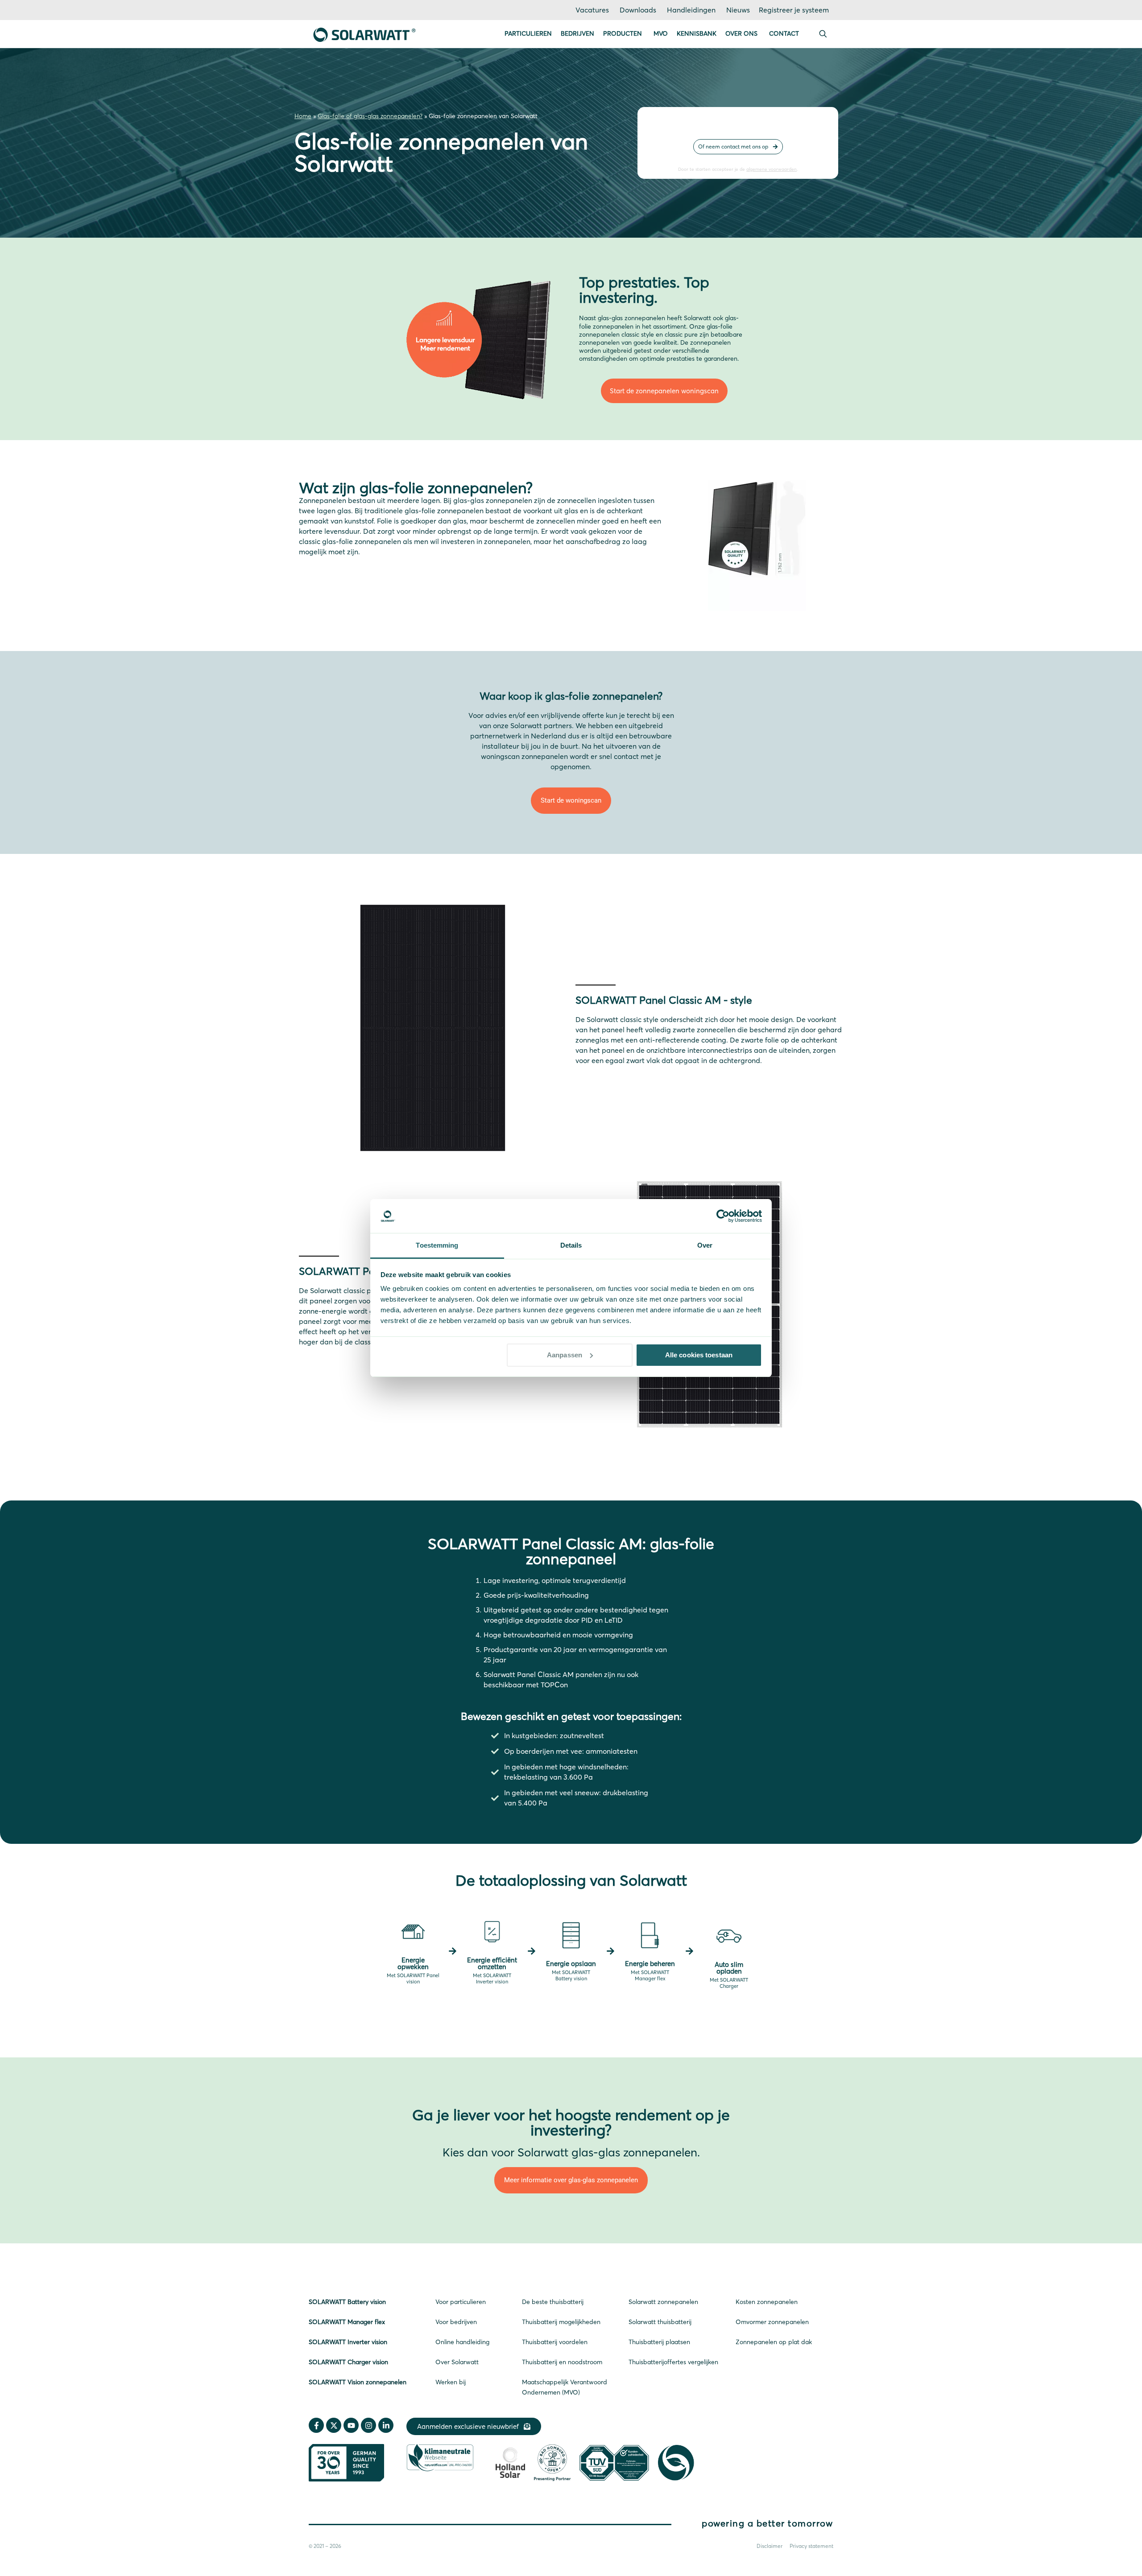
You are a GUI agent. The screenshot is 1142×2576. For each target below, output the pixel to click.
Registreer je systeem (794, 10)
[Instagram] (368, 2425)
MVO (661, 33)
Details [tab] (571, 1245)
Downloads (638, 10)
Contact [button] (784, 33)
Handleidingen (691, 10)
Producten (623, 33)
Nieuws (738, 10)
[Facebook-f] (316, 2425)
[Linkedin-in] (386, 2425)
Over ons (741, 33)
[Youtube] (351, 2425)
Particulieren (528, 33)
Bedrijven (577, 33)
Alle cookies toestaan (699, 1355)
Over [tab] (705, 1245)
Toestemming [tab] (437, 1245)
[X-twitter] (334, 2425)
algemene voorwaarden (772, 169)
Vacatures (592, 10)
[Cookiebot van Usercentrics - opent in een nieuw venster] (723, 1216)
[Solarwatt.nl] (364, 34)
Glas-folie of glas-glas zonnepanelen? (370, 116)
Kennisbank (697, 33)
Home (303, 116)
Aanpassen (565, 1355)
